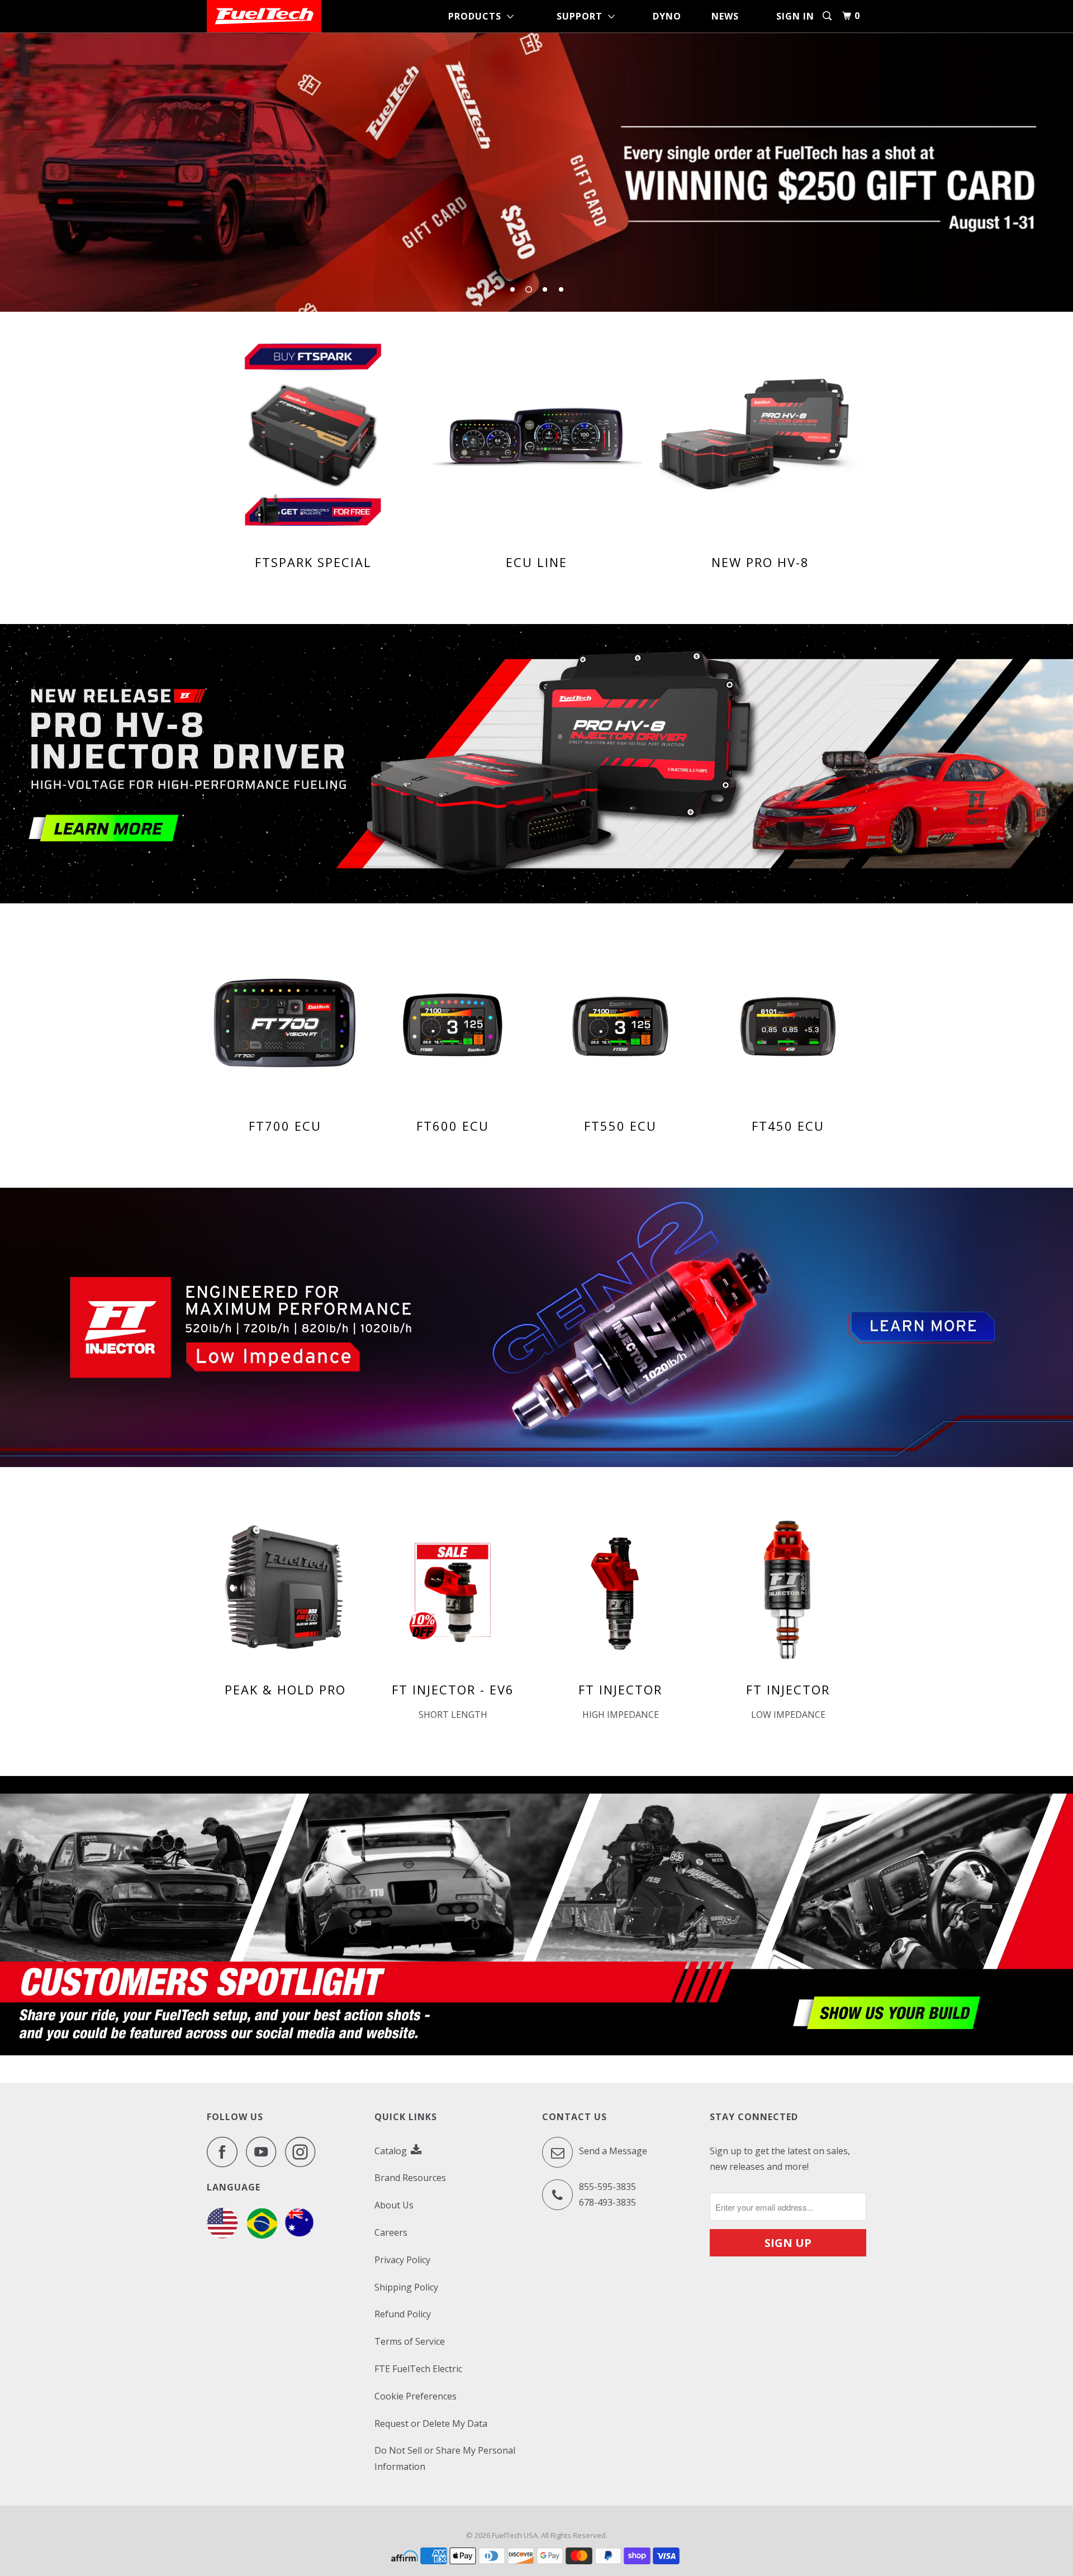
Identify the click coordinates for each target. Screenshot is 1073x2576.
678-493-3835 (607, 2202)
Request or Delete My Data (431, 2423)
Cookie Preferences (416, 2396)
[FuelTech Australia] (299, 2235)
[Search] (828, 16)
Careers (391, 2232)
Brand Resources (410, 2178)
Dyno (667, 16)
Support (582, 16)
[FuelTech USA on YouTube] (264, 2152)
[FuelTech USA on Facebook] (225, 2152)
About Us (394, 2205)
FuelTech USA (515, 2535)
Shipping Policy (406, 2287)
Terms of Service (410, 2341)
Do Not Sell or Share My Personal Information (445, 2458)
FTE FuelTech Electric (418, 2369)
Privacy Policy (402, 2260)
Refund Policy (403, 2314)
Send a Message (612, 2151)
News (725, 16)
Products (478, 16)
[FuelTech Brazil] (262, 2235)
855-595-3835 (607, 2187)
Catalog (392, 2151)
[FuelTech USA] (264, 16)
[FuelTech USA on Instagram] (303, 2152)
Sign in (795, 16)
